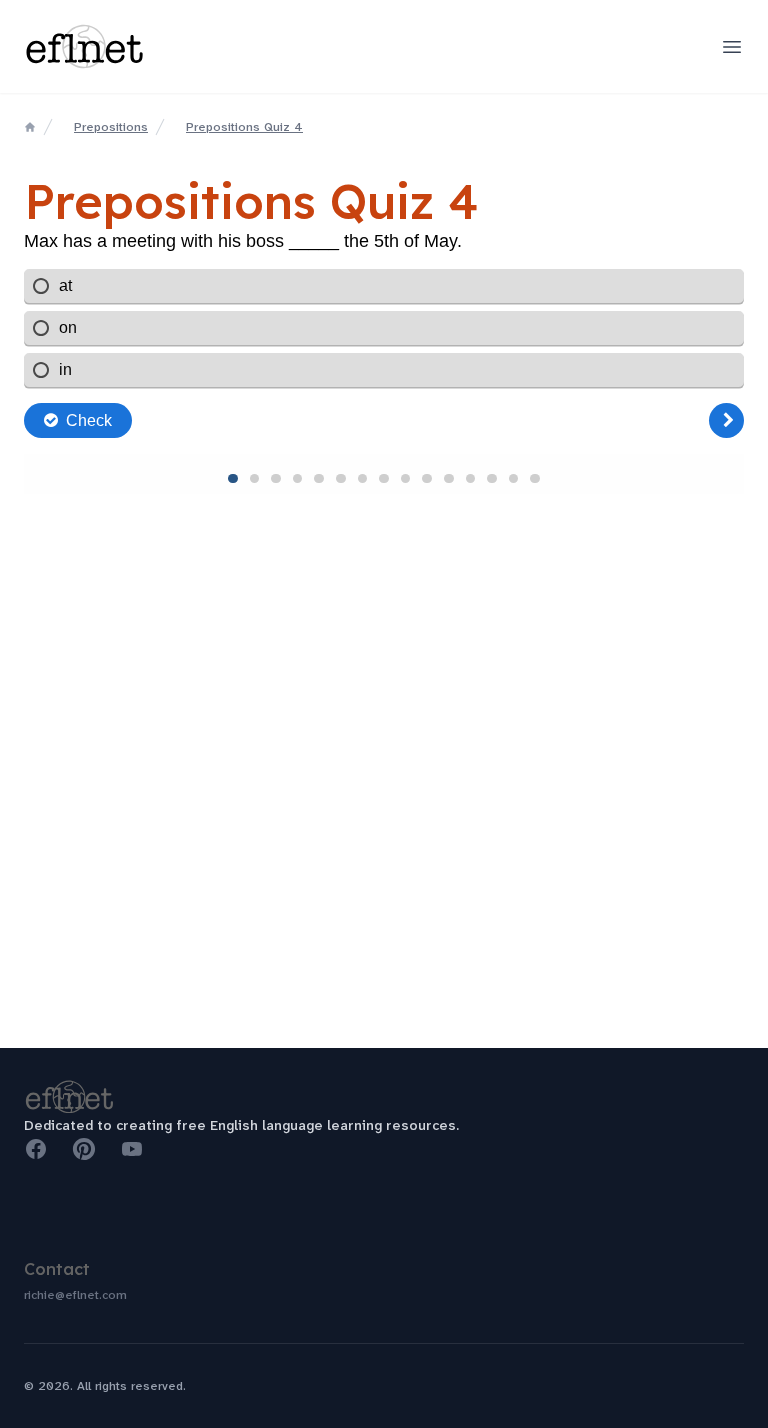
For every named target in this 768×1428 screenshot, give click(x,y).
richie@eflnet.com (75, 1295)
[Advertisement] (384, 897)
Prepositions (111, 127)
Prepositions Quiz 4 (244, 127)
